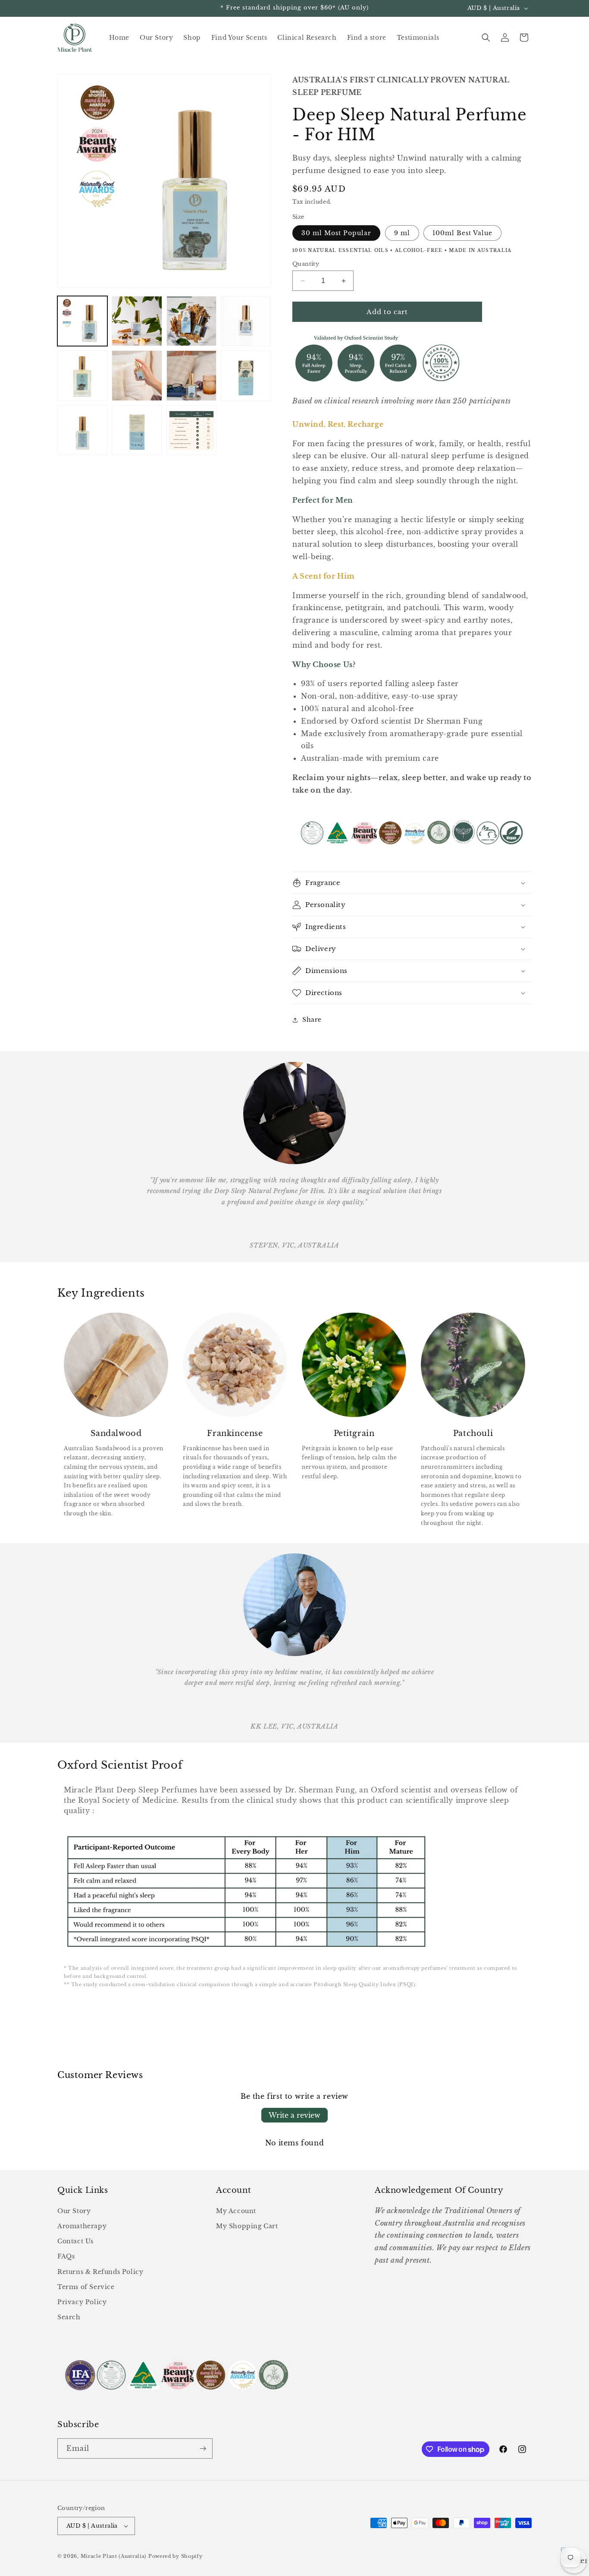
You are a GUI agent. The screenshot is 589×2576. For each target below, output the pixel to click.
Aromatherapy (82, 2226)
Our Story (74, 2211)
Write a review (294, 2115)
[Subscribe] (203, 2448)
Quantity (306, 264)
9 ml (402, 233)
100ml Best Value (462, 233)
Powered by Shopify (175, 2556)
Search (69, 2317)
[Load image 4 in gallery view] (246, 321)
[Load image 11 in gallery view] (191, 430)
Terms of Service (86, 2287)
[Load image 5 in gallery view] (82, 375)
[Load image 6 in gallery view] (137, 375)
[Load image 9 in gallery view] (82, 430)
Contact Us (75, 2241)
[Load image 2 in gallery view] (137, 321)
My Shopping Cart (247, 2226)
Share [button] (312, 1020)
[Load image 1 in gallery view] (82, 321)
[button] (486, 38)
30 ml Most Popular (336, 233)
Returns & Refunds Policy (100, 2272)
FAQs (66, 2256)
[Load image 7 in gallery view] (191, 375)
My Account (236, 2211)
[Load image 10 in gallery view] (137, 430)
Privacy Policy (82, 2302)
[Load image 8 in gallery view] (246, 375)
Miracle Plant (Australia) (114, 2556)
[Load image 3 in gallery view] (191, 321)
